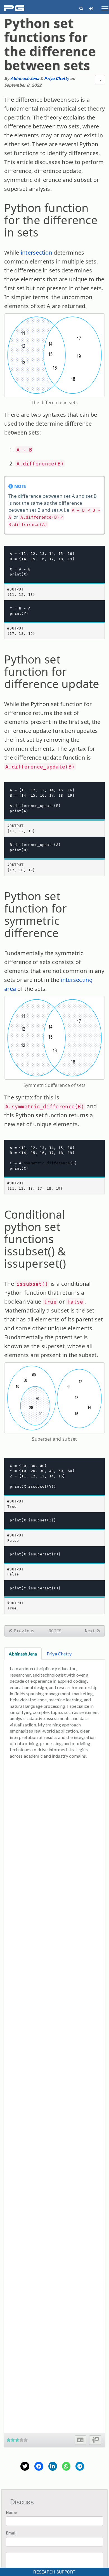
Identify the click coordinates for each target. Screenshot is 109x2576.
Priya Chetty (57, 78)
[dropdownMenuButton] (100, 80)
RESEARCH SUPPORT (54, 2572)
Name (11, 2512)
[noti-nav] (91, 8)
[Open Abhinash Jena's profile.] (80, 2440)
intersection (36, 253)
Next (90, 1631)
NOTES (55, 1631)
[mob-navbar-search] (81, 8)
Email (11, 2533)
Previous (24, 1631)
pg (15, 8)
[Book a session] (95, 2440)
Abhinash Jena (25, 78)
